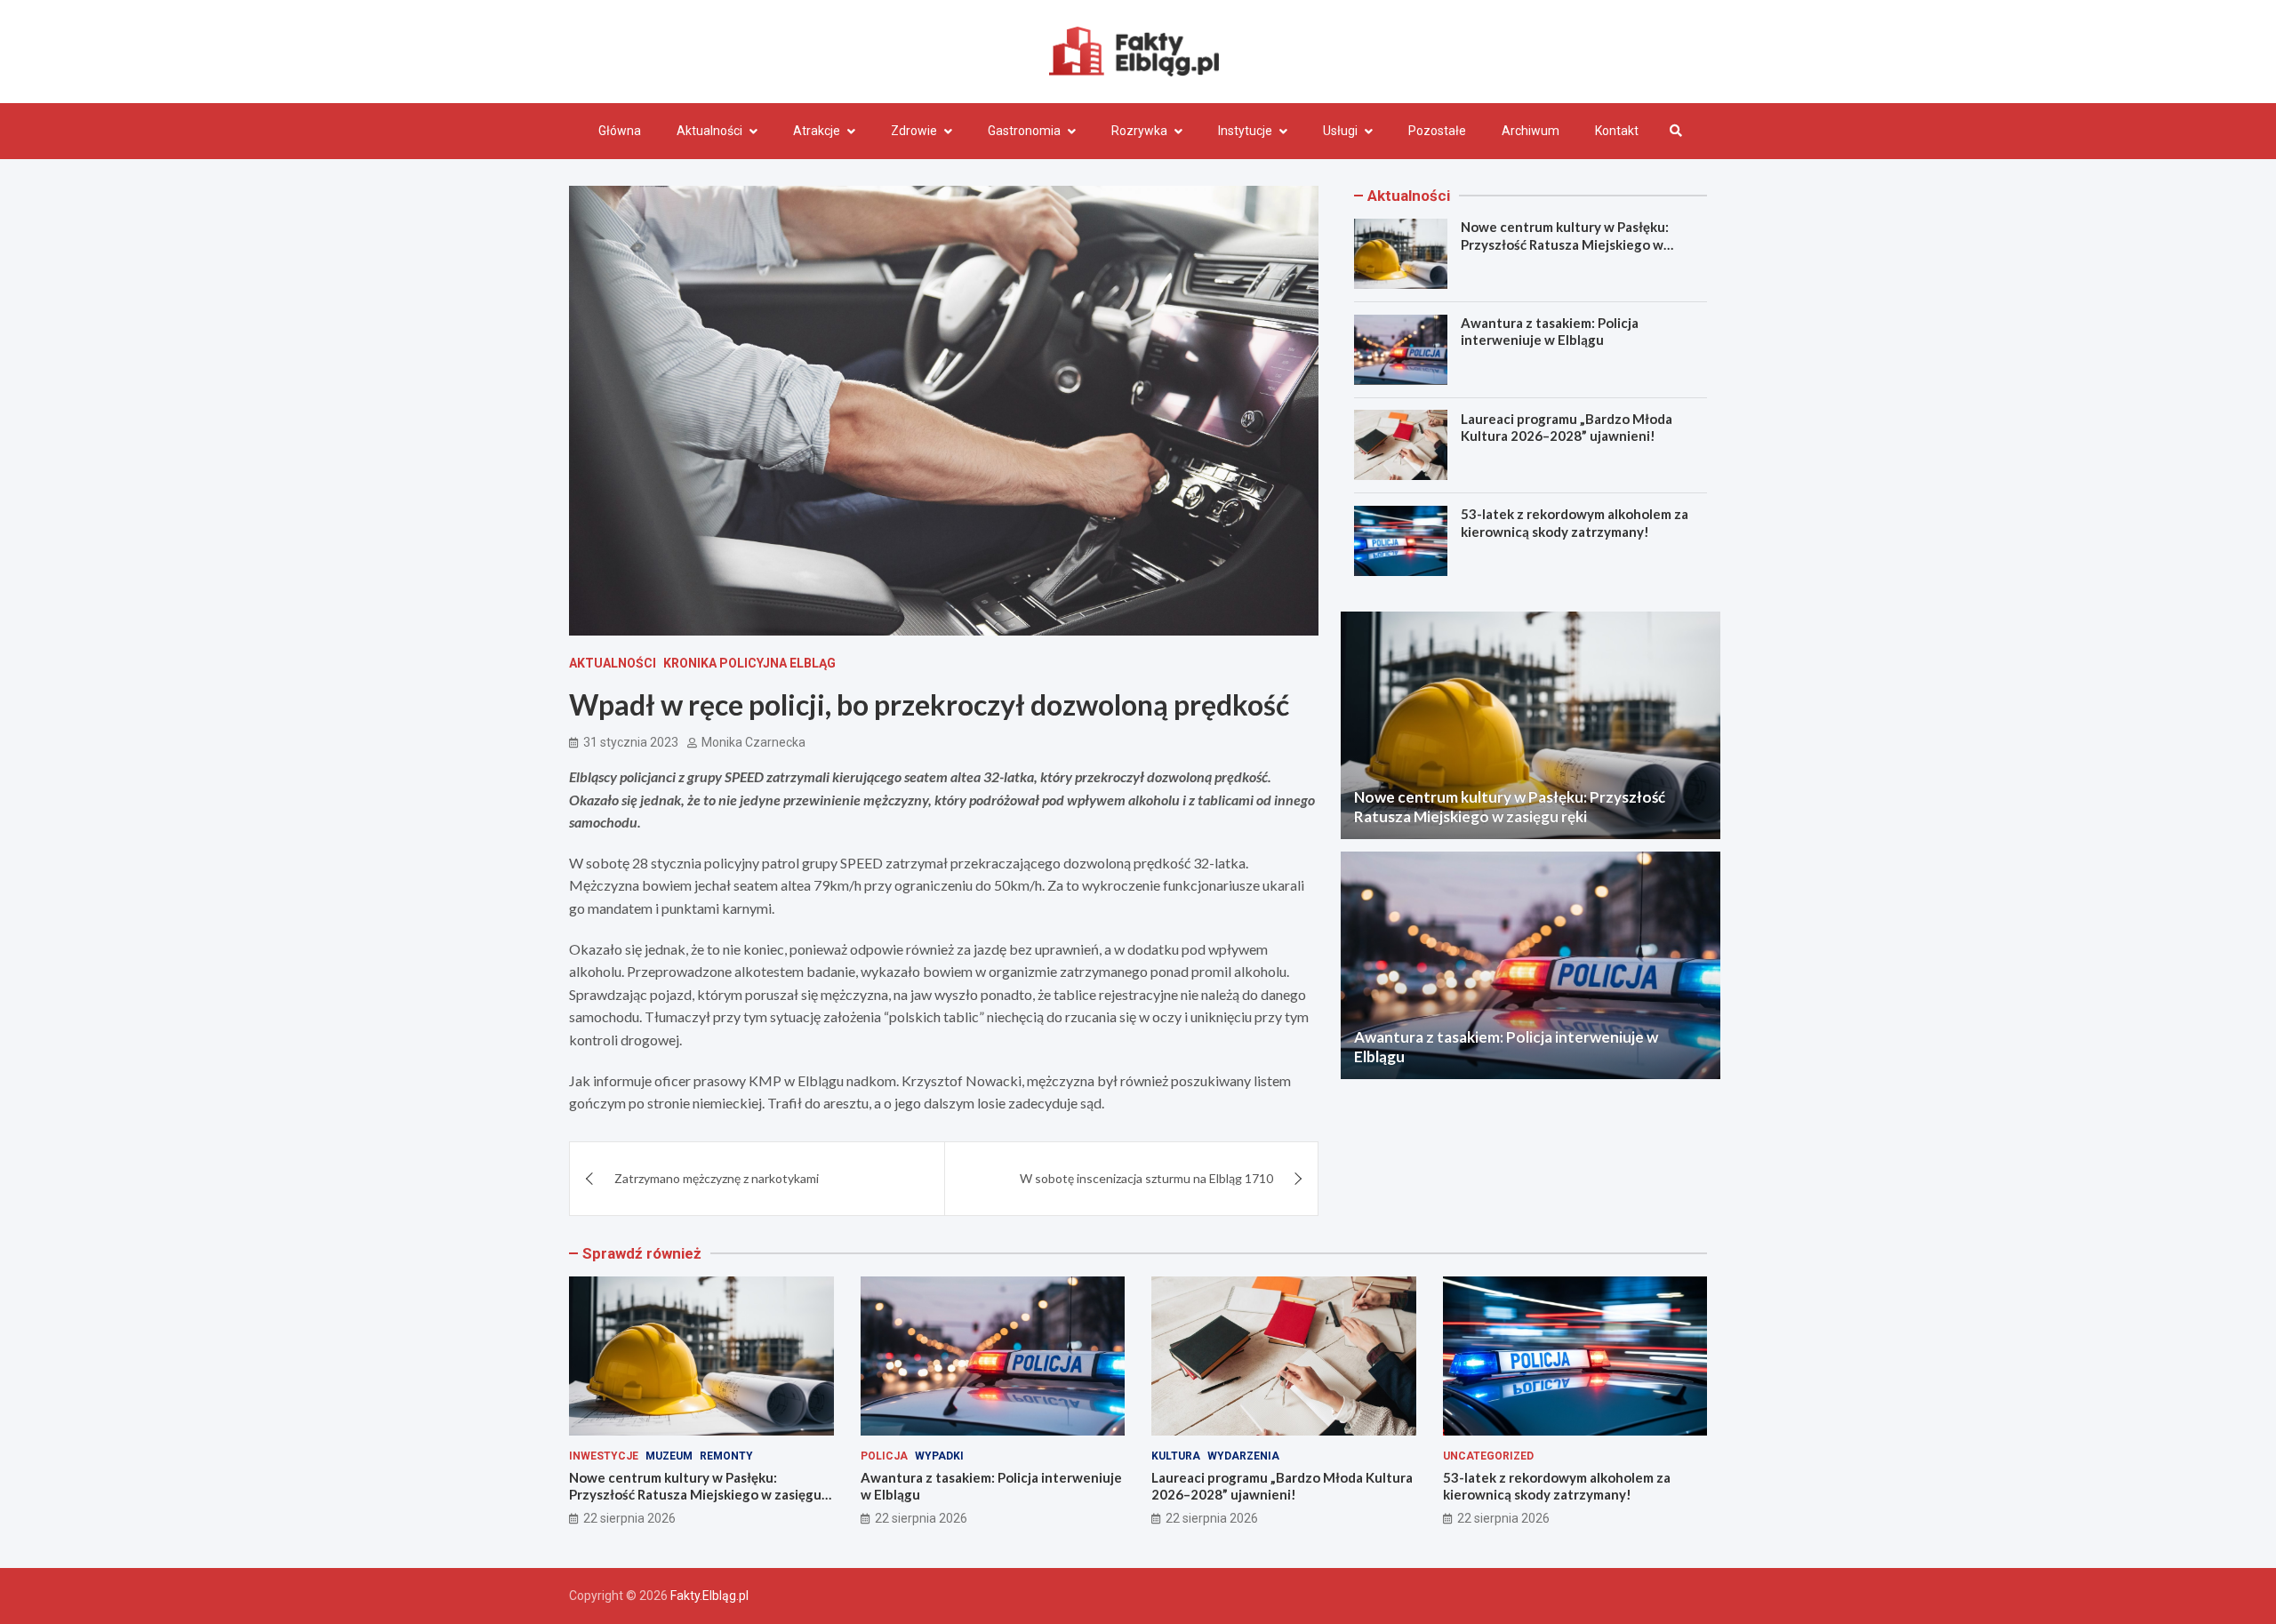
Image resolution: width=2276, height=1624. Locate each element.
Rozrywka (1139, 131)
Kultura (1176, 1456)
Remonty (726, 1456)
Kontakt (1617, 131)
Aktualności (709, 131)
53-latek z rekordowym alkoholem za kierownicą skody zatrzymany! (1575, 523)
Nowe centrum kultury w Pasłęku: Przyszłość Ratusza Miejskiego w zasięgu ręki (1565, 244)
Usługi (1340, 131)
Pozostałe (1437, 131)
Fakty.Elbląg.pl (709, 1596)
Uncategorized (1488, 1456)
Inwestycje (604, 1456)
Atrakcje (817, 131)
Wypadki (939, 1456)
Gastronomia (1024, 131)
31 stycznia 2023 (631, 742)
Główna (620, 131)
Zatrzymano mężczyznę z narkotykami (717, 1178)
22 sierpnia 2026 (629, 1518)
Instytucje (1245, 131)
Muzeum (669, 1456)
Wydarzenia (1243, 1456)
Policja (884, 1456)
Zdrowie (914, 131)
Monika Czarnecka (753, 742)
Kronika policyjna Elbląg (749, 663)
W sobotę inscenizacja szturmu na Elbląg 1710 (1146, 1178)
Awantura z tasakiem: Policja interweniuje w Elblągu (1550, 332)
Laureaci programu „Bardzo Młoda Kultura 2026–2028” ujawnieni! (1567, 427)
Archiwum (1531, 131)
